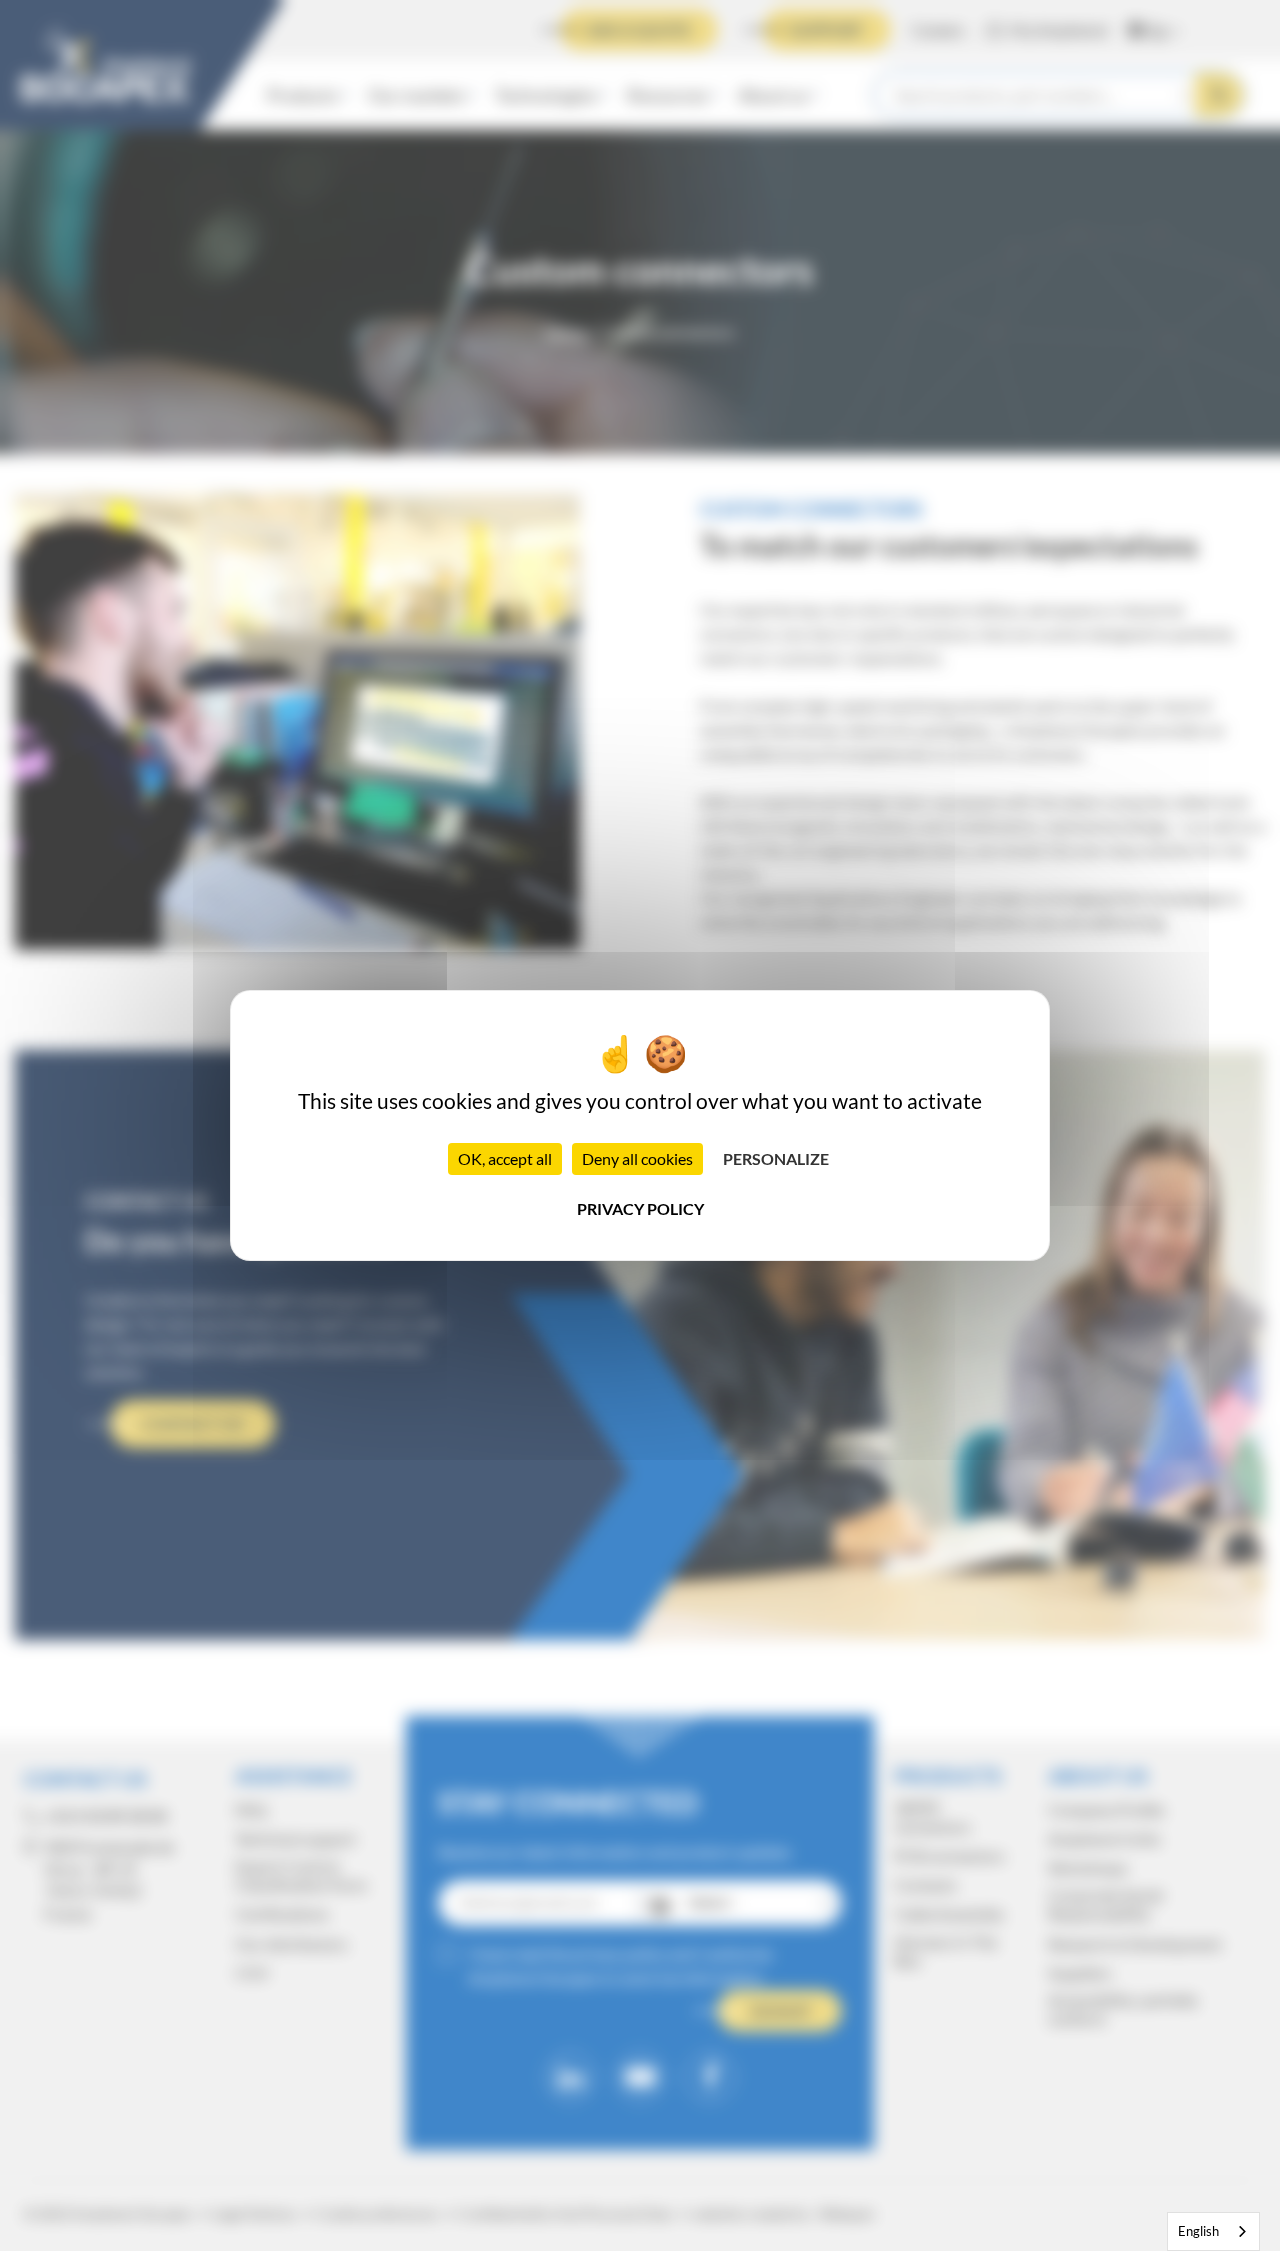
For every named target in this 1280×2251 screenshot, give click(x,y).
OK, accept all (505, 1158)
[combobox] (1213, 2231)
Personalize (776, 1158)
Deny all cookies (637, 1158)
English (1198, 2231)
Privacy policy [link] (640, 1208)
